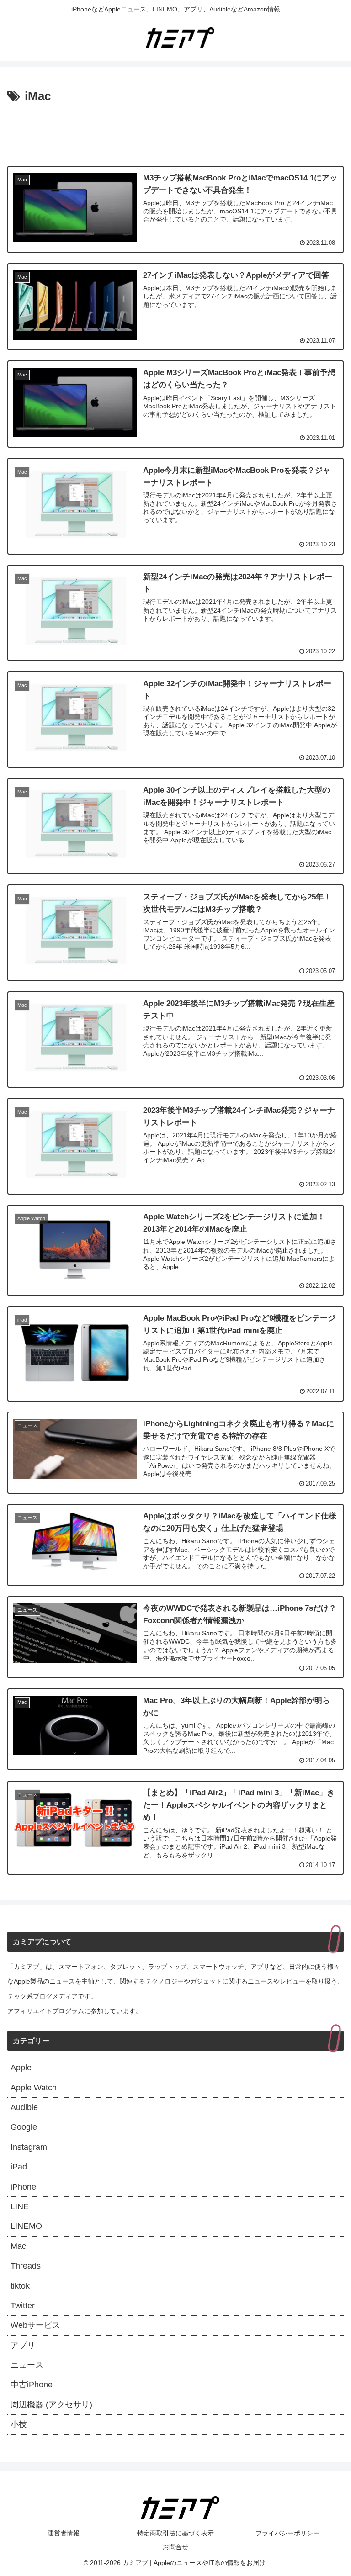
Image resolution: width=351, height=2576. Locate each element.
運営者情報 (64, 2533)
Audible (24, 2107)
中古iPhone (32, 2385)
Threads (26, 2266)
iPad (19, 2167)
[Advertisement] (175, 132)
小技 (19, 2424)
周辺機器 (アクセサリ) (51, 2405)
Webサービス (35, 2325)
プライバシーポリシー (287, 2533)
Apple (21, 2068)
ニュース (27, 2365)
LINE (20, 2206)
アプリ (23, 2345)
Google (24, 2127)
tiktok (20, 2286)
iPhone (23, 2187)
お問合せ (175, 2547)
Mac (18, 2246)
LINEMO (26, 2226)
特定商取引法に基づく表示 (175, 2533)
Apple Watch (34, 2088)
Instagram (29, 2147)
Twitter (23, 2306)
